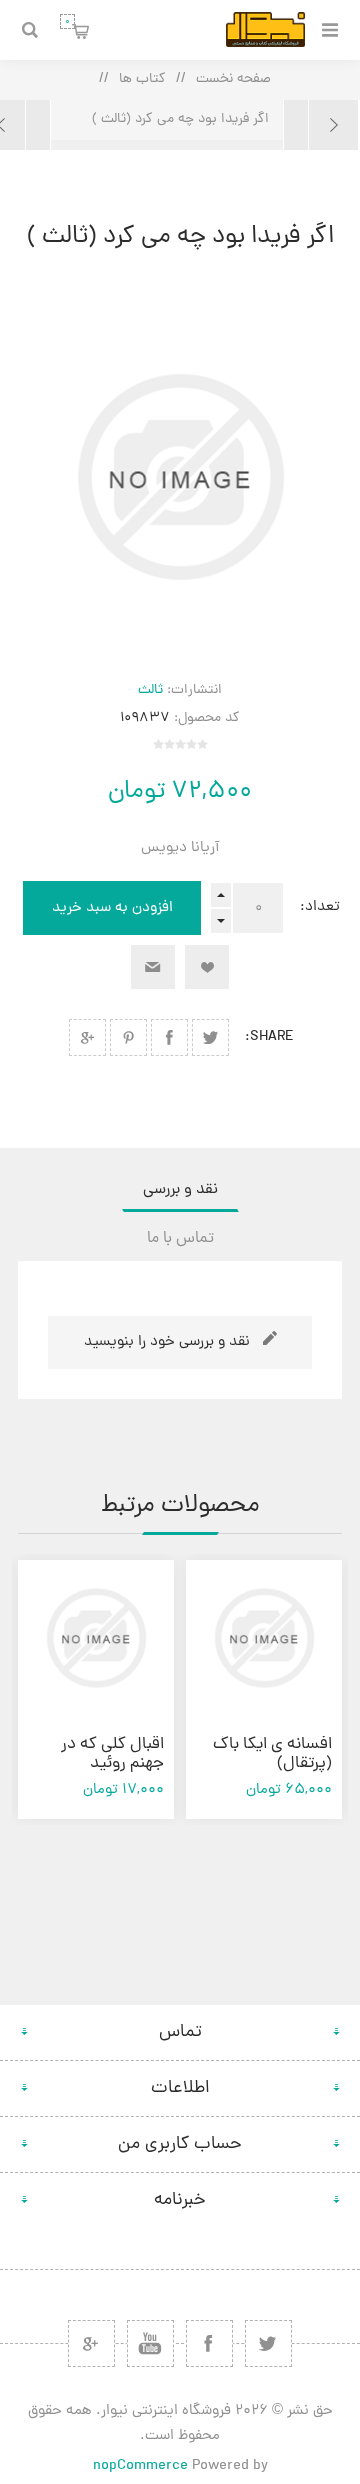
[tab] (180, 1190)
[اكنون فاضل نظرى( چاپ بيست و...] (321, 125)
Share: (269, 1037)
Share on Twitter (210, 1037)
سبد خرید (67, 21)
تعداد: (320, 907)
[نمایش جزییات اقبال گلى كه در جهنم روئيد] (96, 1638)
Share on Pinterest (128, 1037)
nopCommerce (140, 2466)
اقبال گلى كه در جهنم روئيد (112, 1754)
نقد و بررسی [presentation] (180, 1190)
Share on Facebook (169, 1037)
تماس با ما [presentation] (180, 1239)
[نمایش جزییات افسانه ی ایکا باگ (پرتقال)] (264, 1638)
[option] (264, 1689)
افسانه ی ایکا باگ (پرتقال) (272, 1754)
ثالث (150, 690)
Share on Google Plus (87, 1037)
